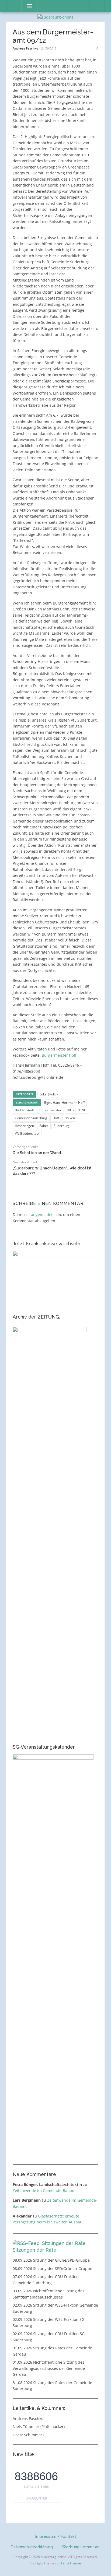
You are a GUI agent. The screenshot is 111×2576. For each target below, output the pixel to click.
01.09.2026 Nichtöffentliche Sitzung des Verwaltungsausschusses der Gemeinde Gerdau (49, 2368)
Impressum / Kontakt (56, 2536)
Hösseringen (24, 1126)
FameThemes (71, 2563)
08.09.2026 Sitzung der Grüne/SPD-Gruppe (51, 2260)
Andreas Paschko (25, 48)
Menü (27, 6)
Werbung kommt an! (81, 2547)
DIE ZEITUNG (77, 1110)
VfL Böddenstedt (27, 1134)
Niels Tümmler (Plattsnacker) (39, 2426)
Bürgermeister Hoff (59, 1055)
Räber (44, 1126)
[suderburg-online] (55, 17)
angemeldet (42, 1215)
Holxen (70, 1118)
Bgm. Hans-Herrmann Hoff (64, 1103)
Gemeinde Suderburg (31, 1118)
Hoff (56, 1118)
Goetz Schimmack (29, 2435)
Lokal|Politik (49, 1094)
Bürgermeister (50, 1110)
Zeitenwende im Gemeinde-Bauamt (45, 2190)
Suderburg (62, 1126)
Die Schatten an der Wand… (38, 1153)
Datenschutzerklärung (32, 2547)
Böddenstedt (24, 1110)
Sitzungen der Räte (34, 2250)
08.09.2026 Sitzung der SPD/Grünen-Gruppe (52, 2269)
